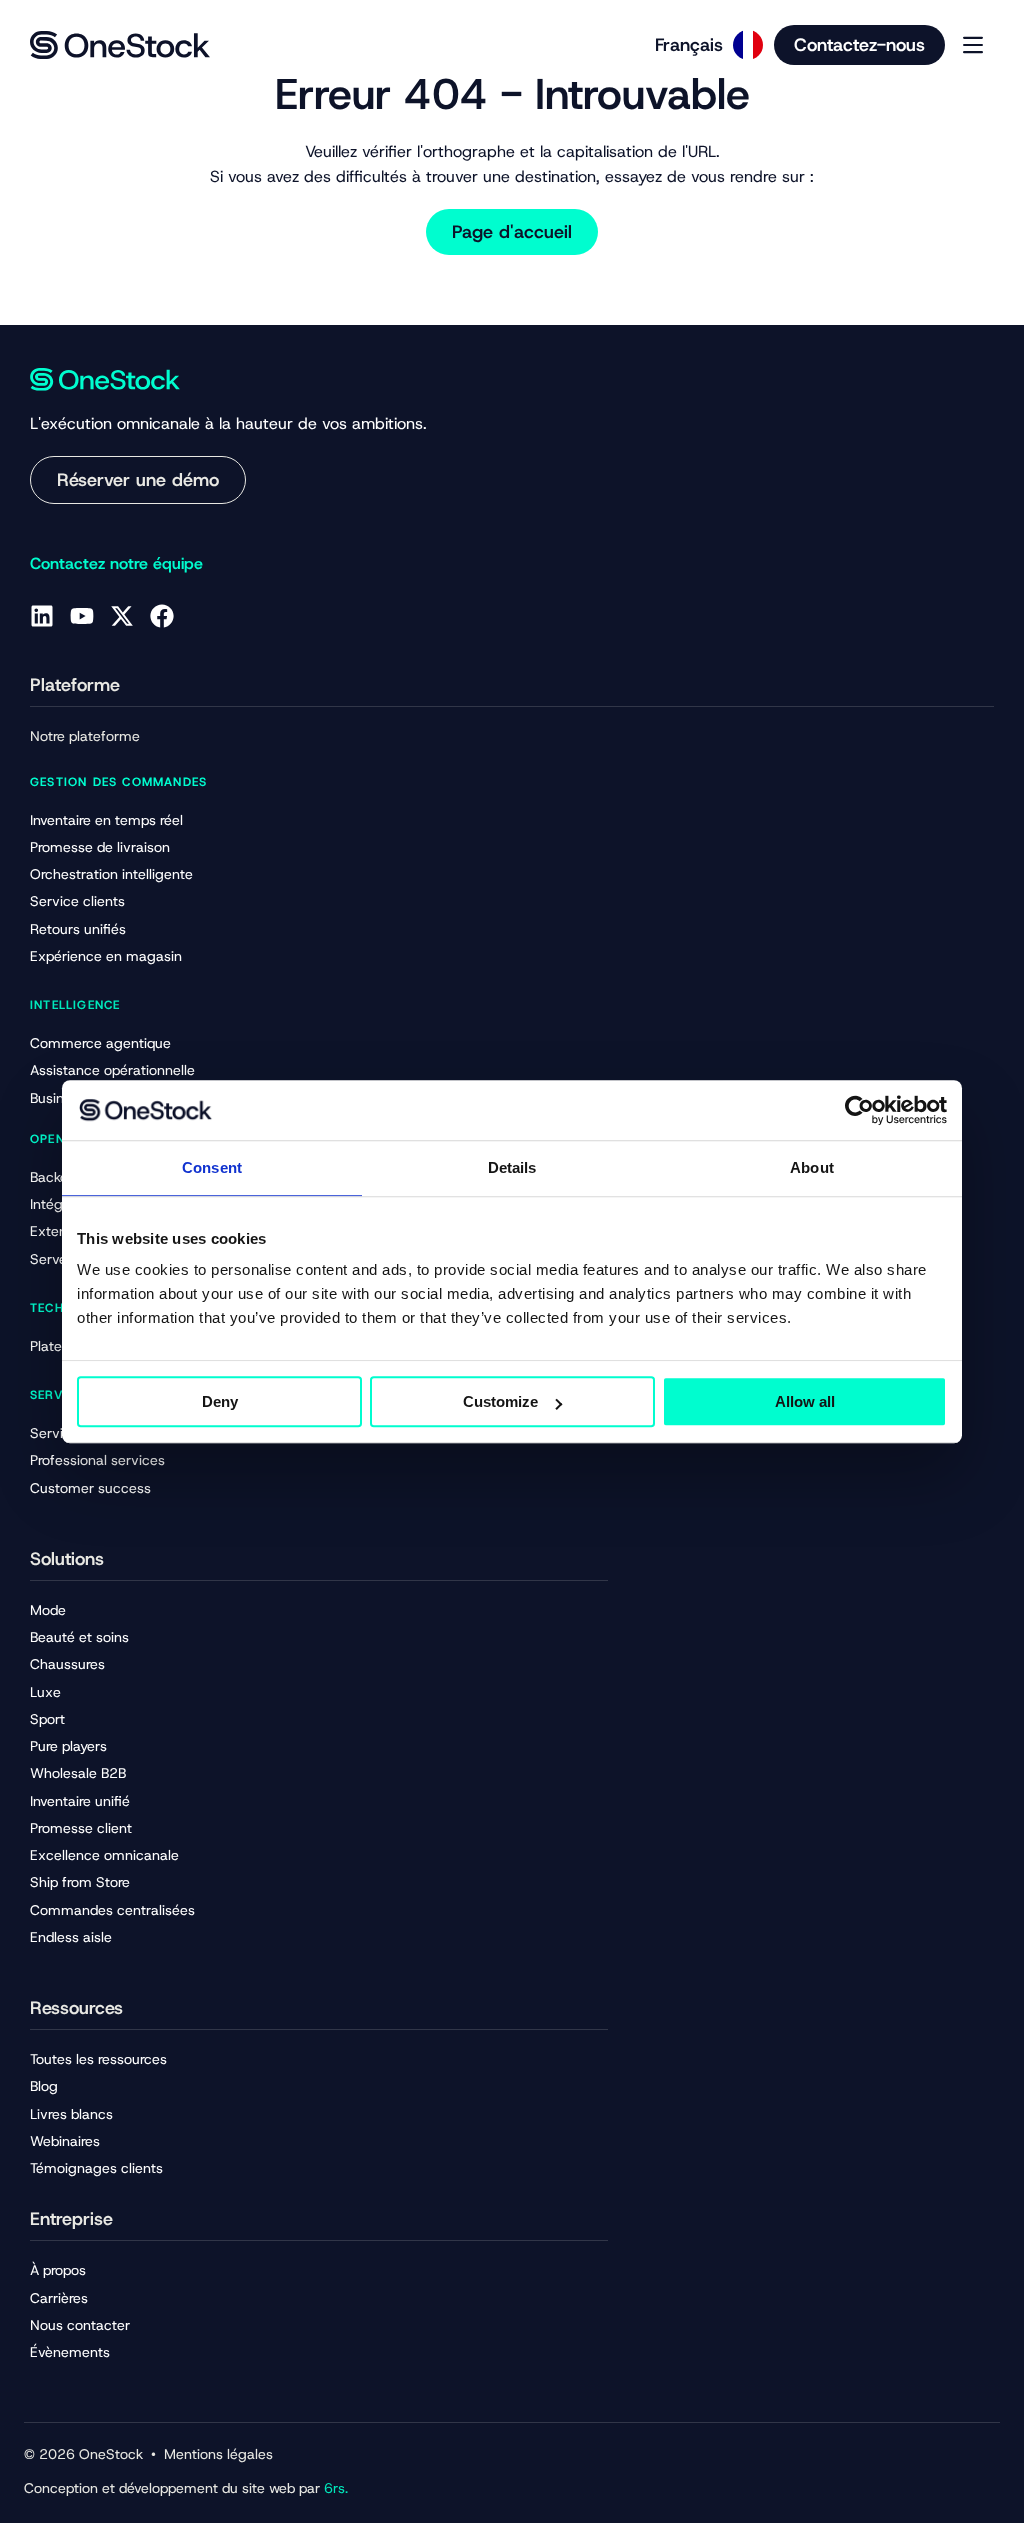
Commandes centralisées (112, 1910)
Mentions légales (218, 2454)
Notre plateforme (85, 736)
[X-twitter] (122, 616)
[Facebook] (162, 616)
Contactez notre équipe (116, 563)
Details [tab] (512, 1167)
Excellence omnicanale (104, 1855)
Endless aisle (71, 1937)
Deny (220, 1401)
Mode (48, 1610)
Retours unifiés (78, 929)
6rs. (336, 2488)
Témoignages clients (96, 2168)
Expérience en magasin (106, 956)
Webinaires (65, 2141)
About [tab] (812, 1167)
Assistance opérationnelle (112, 1070)
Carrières (59, 2298)
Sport (47, 1719)
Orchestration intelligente (111, 874)
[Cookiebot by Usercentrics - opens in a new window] (859, 1110)
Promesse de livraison (100, 847)
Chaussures (67, 1664)
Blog (44, 2086)
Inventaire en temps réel (106, 820)
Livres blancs (71, 2114)
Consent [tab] (212, 1167)
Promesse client (81, 1828)
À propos (58, 2270)
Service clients (77, 901)
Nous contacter (80, 2325)
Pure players (68, 1746)
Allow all (805, 1401)
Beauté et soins (79, 1637)
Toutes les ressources (98, 2059)
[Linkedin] (42, 616)
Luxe (45, 1692)
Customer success (90, 1488)
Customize (500, 1401)
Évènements (70, 2352)
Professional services (97, 1460)
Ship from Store (80, 1882)
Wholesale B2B (78, 1773)
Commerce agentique (100, 1043)
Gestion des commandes (118, 782)
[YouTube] (82, 616)
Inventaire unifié (80, 1801)
